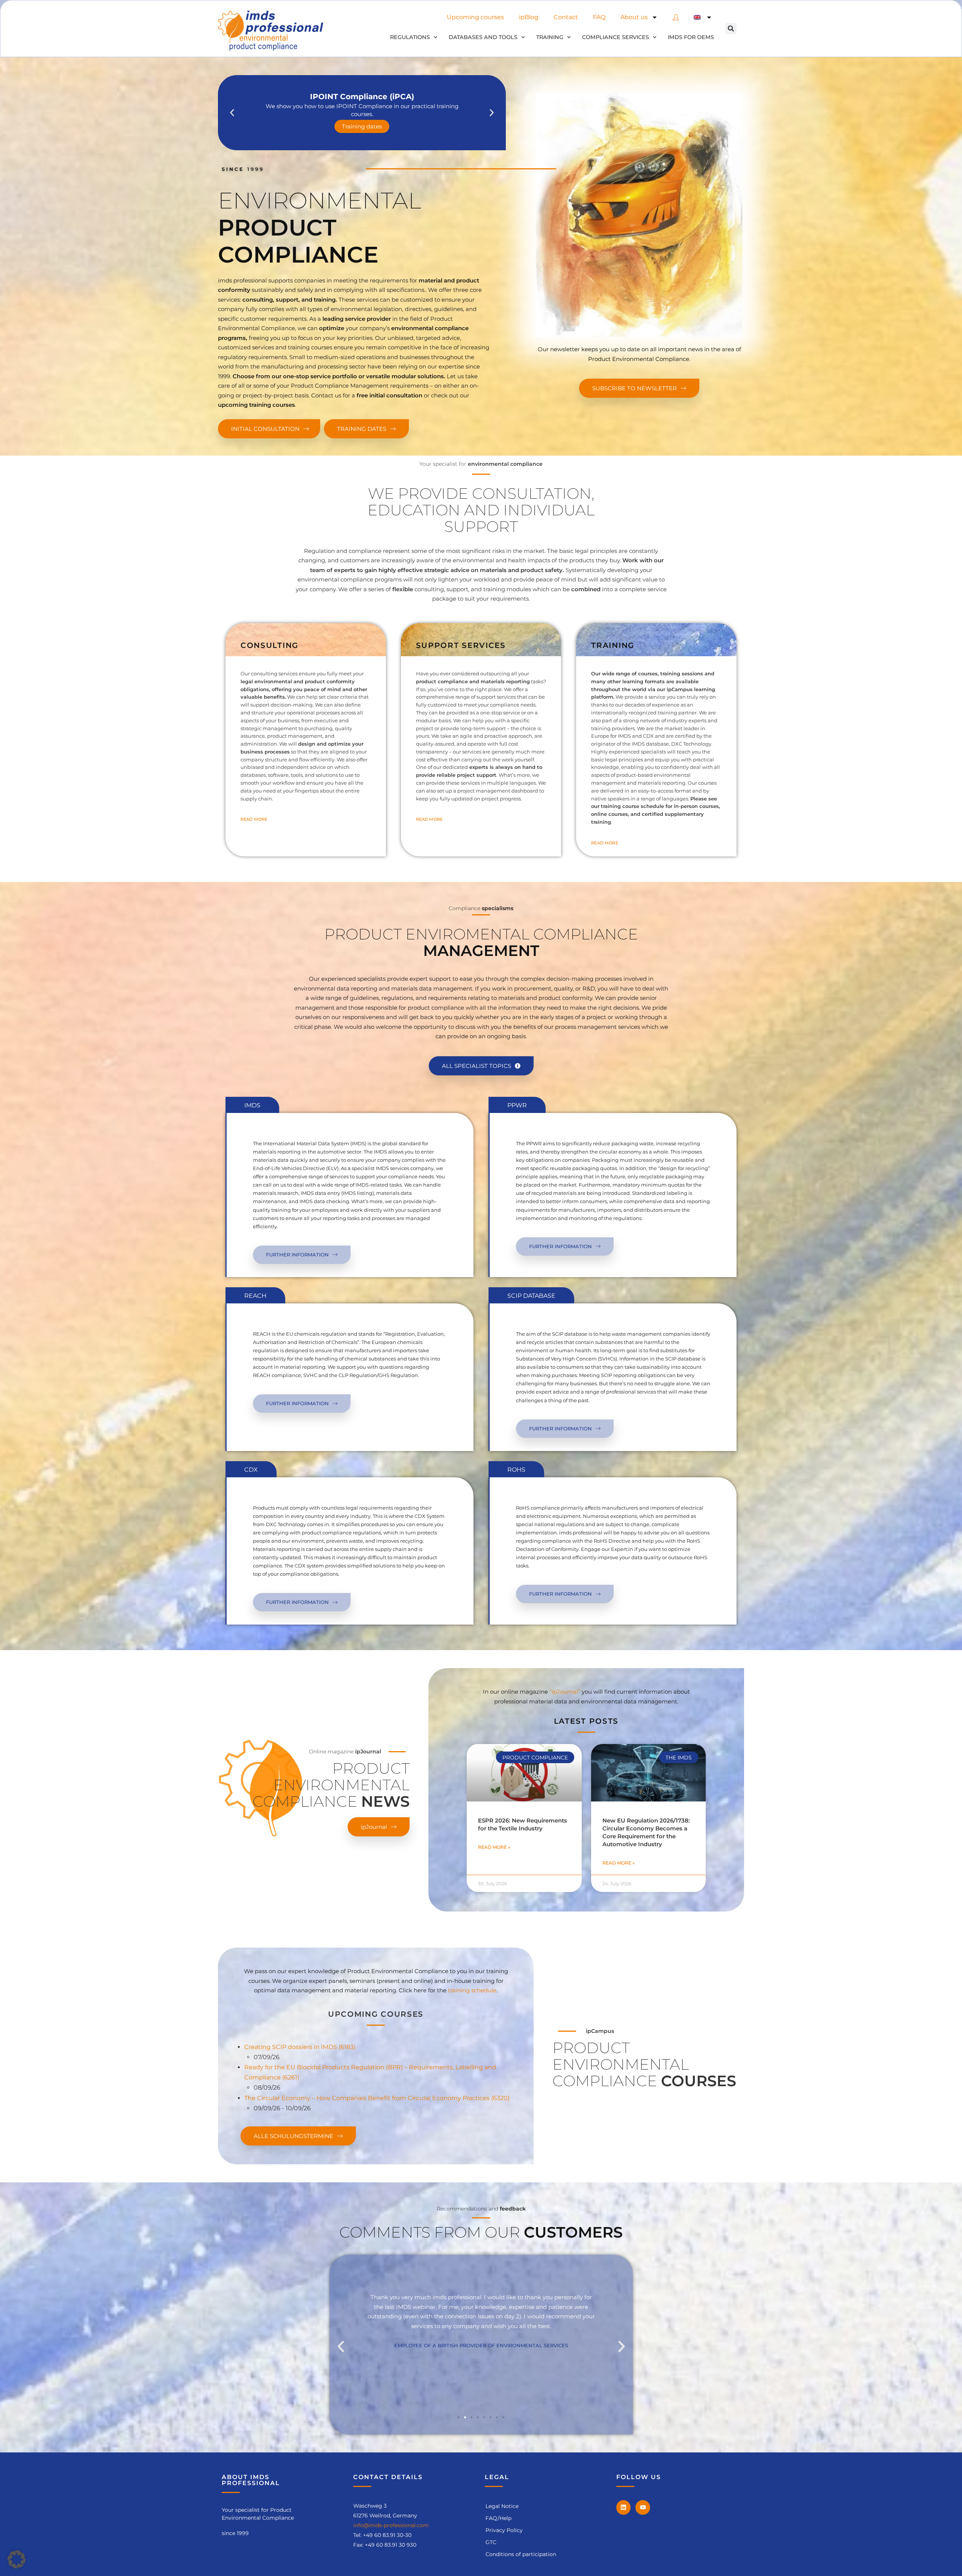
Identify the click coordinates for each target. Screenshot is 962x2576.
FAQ (599, 17)
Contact (566, 17)
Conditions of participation (521, 2554)
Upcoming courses (475, 17)
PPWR (517, 1105)
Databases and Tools (483, 37)
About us (634, 17)
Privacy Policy (504, 2530)
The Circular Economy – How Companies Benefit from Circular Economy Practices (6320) (377, 2098)
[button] (731, 29)
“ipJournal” (565, 1692)
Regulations (410, 37)
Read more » (494, 1847)
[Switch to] (703, 17)
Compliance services (616, 37)
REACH (255, 1296)
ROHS (516, 1470)
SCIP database (531, 1296)
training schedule (472, 1990)
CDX (251, 1470)
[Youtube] (643, 2507)
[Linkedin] (623, 2507)
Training (550, 37)
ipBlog (529, 17)
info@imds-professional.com (391, 2525)
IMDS (252, 1105)
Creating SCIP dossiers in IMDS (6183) (300, 2047)
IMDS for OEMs (691, 37)
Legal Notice (502, 2506)
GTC (491, 2542)
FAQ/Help (498, 2518)
